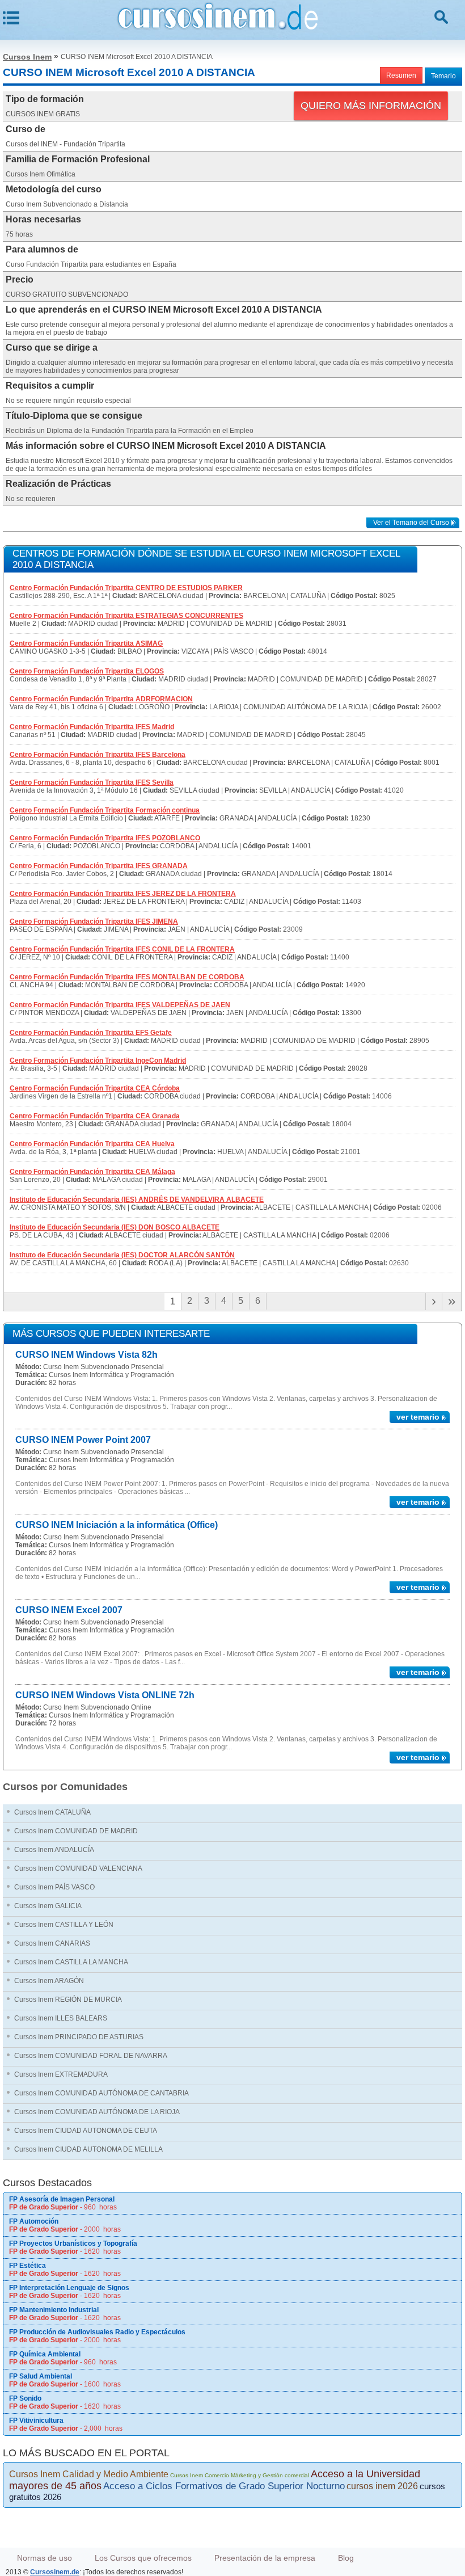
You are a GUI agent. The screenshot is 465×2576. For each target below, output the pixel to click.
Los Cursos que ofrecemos (143, 2558)
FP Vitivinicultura (36, 2421)
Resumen (401, 75)
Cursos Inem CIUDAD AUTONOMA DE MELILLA (88, 2149)
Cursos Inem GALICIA (48, 1906)
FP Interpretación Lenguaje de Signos (69, 2288)
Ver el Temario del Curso (411, 523)
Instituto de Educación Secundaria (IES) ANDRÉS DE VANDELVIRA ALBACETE (137, 1199)
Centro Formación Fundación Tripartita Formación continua (105, 810)
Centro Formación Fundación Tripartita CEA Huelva (92, 1144)
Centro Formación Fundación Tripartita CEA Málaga (92, 1172)
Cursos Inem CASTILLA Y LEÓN (64, 1925)
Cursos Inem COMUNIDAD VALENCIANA (78, 1868)
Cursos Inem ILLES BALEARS (61, 2018)
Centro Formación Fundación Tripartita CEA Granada (95, 1116)
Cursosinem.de (55, 2572)
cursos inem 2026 (382, 2486)
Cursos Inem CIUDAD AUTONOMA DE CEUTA (86, 2131)
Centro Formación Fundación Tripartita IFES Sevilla (92, 782)
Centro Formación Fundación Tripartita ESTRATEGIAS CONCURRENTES (126, 616)
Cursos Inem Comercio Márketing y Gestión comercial (240, 2475)
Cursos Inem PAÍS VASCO (54, 1887)
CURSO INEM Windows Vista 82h (86, 1355)
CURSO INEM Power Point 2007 (83, 1440)
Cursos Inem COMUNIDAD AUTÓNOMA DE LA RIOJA (97, 2112)
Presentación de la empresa (265, 2558)
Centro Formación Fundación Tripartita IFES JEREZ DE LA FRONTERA (123, 894)
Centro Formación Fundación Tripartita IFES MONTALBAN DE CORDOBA (127, 977)
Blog (346, 2558)
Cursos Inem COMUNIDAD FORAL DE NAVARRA (91, 2056)
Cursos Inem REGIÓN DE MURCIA (68, 2000)
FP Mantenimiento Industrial (54, 2310)
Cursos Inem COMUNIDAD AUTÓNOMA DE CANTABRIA (102, 2093)
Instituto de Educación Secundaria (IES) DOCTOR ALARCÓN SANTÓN (122, 1255)
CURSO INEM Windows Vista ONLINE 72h (105, 1695)
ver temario (418, 1417)
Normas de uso (45, 2558)
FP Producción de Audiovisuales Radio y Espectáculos (97, 2332)
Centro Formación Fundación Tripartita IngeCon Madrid (98, 1060)
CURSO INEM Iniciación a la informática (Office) (117, 1525)
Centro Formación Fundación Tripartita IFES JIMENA (94, 921)
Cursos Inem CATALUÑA (52, 1812)
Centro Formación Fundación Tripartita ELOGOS (87, 671)
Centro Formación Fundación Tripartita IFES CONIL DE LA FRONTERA (122, 949)
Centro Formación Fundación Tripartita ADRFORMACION (101, 699)
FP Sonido (25, 2398)
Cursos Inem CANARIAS (52, 1943)
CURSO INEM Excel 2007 (69, 1610)
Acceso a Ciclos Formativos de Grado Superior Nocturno (224, 2486)
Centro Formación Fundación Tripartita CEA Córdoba (95, 1088)
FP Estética (28, 2266)
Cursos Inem (27, 57)
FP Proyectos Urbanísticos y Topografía (73, 2244)
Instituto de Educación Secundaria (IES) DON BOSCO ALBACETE (115, 1227)
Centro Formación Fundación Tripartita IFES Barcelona (98, 755)
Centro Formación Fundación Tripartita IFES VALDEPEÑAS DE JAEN (120, 1005)
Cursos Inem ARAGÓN (49, 1981)
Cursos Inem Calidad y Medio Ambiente (89, 2474)
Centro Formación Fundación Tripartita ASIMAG (86, 643)
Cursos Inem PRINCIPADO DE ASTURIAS (79, 2037)
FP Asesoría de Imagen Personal (62, 2199)
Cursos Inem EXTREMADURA (61, 2074)
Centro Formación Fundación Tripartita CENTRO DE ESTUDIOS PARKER (126, 588)
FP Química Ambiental (45, 2354)
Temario (443, 76)
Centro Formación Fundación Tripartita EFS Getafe (91, 1033)
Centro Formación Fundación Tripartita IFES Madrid (92, 727)
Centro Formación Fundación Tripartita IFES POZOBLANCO (105, 838)
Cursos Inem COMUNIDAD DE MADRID (76, 1831)
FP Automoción (34, 2221)
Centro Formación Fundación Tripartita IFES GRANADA (99, 866)
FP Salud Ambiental (41, 2376)
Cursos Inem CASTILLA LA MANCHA (71, 1962)
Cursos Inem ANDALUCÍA (54, 1850)
